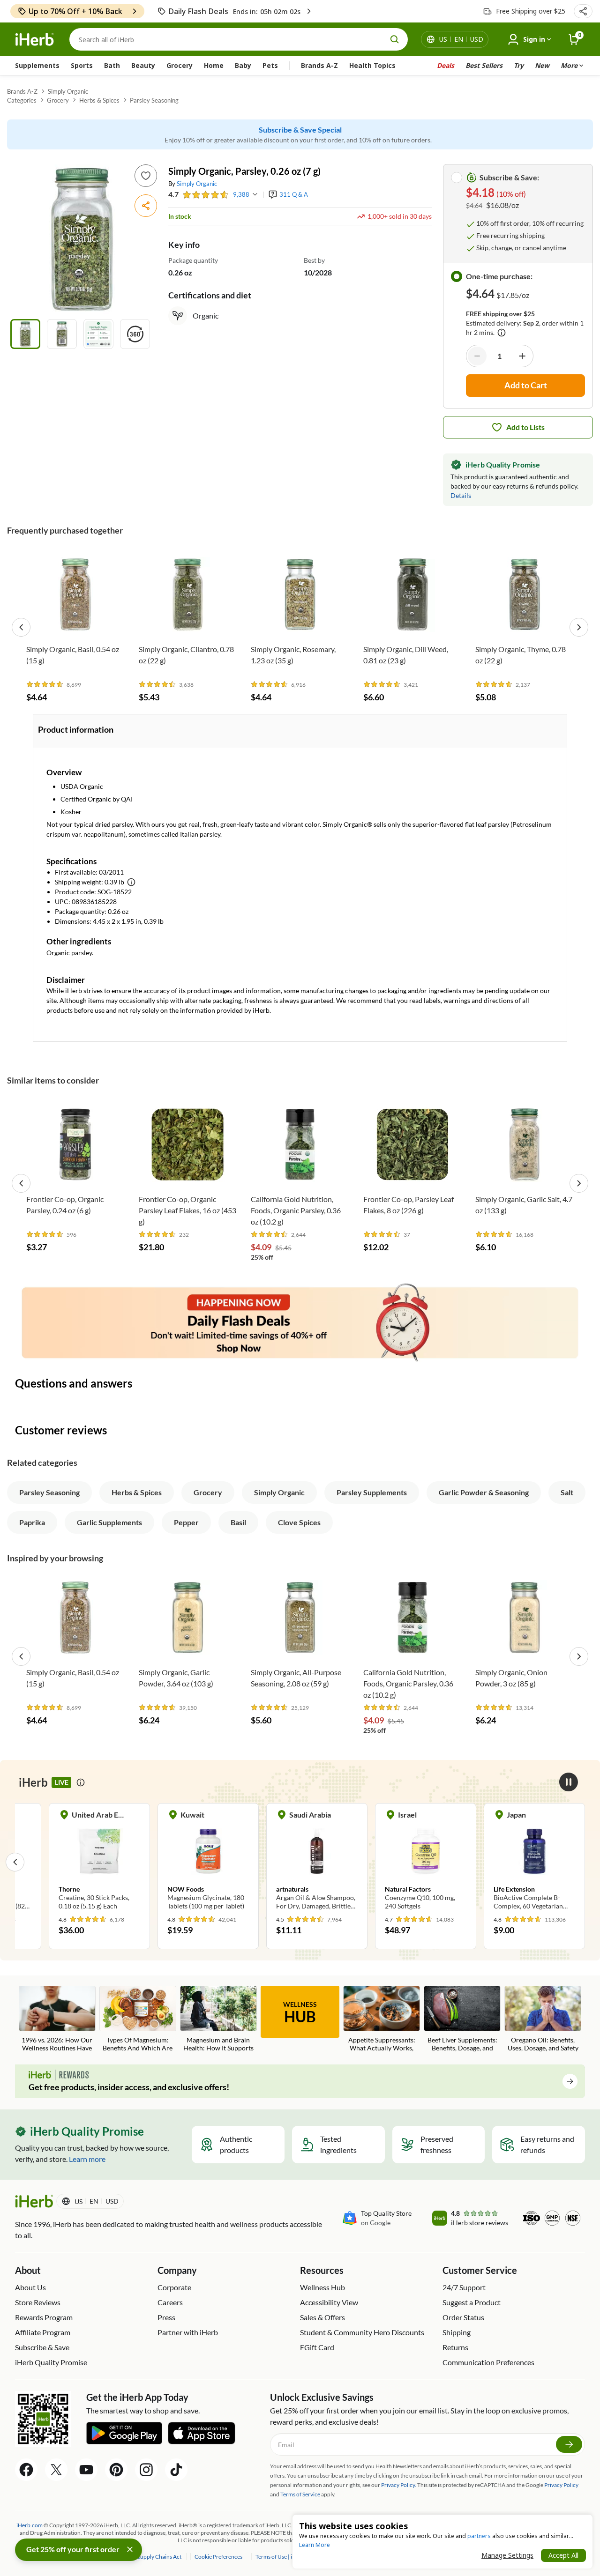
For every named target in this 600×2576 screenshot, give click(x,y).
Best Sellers (484, 65)
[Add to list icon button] (146, 176)
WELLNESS (300, 2013)
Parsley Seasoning (154, 100)
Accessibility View (329, 2302)
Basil (238, 1522)
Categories (22, 100)
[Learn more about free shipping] (502, 333)
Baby (243, 65)
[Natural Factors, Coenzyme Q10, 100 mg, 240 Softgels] (426, 1862)
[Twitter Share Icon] (56, 2470)
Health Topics (372, 65)
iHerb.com (30, 2525)
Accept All (563, 2555)
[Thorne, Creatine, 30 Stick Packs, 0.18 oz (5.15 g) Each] (99, 1862)
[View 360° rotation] (135, 334)
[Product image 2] (62, 334)
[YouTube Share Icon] (86, 2470)
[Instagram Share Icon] (146, 2470)
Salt (567, 1492)
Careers (170, 2302)
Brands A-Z (319, 65)
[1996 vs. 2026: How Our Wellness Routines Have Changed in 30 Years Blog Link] (57, 2019)
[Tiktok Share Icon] (176, 2470)
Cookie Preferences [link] (218, 2557)
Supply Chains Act (160, 2557)
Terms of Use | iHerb (281, 2557)
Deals (446, 65)
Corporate (174, 2287)
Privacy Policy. (399, 2485)
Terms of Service (300, 2494)
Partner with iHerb (188, 2332)
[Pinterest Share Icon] (116, 2470)
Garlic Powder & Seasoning (484, 1492)
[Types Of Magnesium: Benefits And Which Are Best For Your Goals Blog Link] (138, 2019)
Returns (455, 2347)
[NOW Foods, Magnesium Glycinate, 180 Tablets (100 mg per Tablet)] (208, 1862)
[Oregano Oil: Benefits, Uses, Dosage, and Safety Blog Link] (543, 2019)
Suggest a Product (472, 2302)
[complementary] (218, 2557)
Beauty (143, 65)
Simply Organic (68, 91)
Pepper (186, 1522)
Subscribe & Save (42, 2347)
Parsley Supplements (372, 1492)
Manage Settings (507, 2555)
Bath (112, 65)
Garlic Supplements (109, 1522)
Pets (270, 65)
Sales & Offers (322, 2317)
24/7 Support (464, 2287)
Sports (82, 65)
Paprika (32, 1522)
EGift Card (317, 2347)
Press (166, 2317)
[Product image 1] (25, 334)
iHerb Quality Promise (51, 2362)
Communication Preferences (488, 2362)
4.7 (173, 194)
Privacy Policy (561, 2485)
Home (214, 65)
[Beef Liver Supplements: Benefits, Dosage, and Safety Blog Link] (462, 2019)
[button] (583, 11)
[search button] (395, 39)
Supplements (37, 65)
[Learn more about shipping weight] (131, 882)
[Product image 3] (98, 334)
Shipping (457, 2332)
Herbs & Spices (99, 100)
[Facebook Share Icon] (26, 2470)
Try (519, 65)
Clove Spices (299, 1522)
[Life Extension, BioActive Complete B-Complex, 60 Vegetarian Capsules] (534, 1862)
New (542, 65)
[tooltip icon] (81, 1782)
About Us (30, 2287)
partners (479, 2536)
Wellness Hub (322, 2287)
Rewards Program (44, 2317)
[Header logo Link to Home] (35, 40)
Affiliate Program (43, 2332)
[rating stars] (206, 195)
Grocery (180, 65)
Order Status (463, 2317)
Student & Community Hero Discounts (362, 2332)
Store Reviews (38, 2302)
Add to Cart (75, 626)
